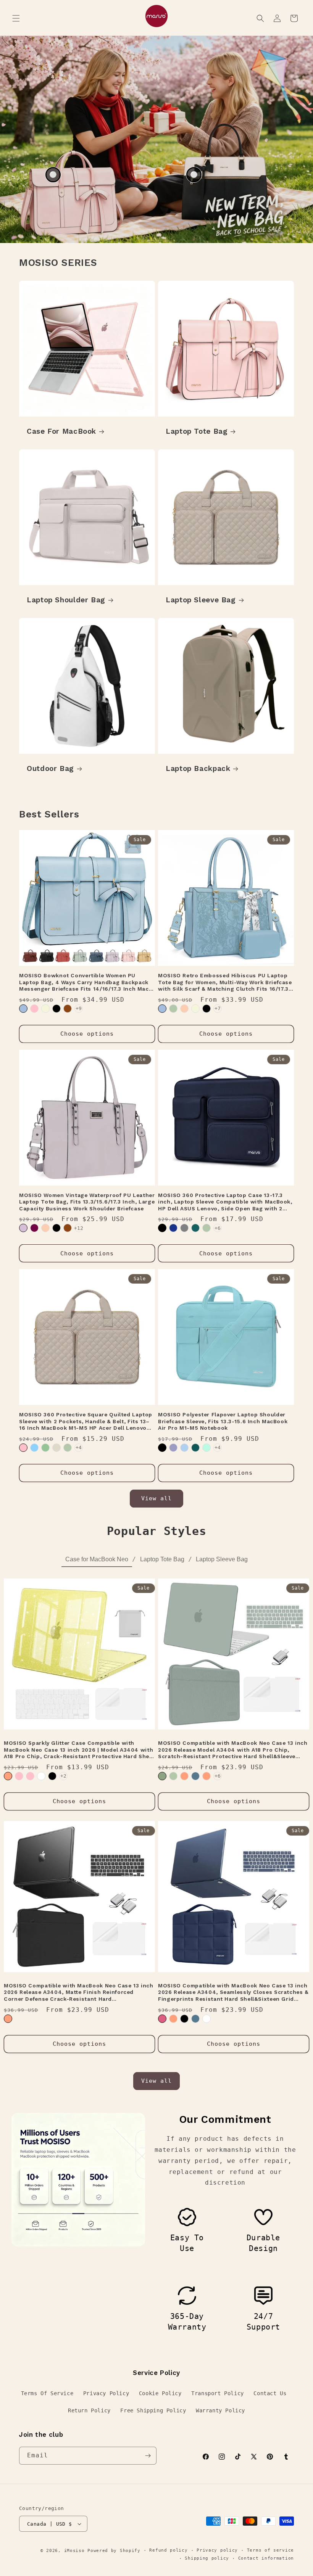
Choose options (87, 1034)
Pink (34, 1009)
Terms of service (270, 2550)
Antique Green (173, 1009)
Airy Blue (184, 1448)
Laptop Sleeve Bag (201, 600)
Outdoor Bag (50, 768)
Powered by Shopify (114, 2551)
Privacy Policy (106, 2393)
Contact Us (270, 2393)
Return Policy (89, 2410)
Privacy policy (217, 2550)
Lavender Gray (173, 1448)
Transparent (41, 1776)
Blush (162, 2019)
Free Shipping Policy (153, 2410)
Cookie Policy (160, 2393)
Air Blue (23, 1009)
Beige (45, 1009)
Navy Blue (173, 1228)
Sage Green (45, 1448)
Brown (68, 1009)
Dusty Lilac (23, 1228)
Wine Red (34, 1228)
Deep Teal (195, 1448)
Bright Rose (19, 1776)
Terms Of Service (47, 2393)
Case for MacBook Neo (97, 1559)
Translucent (207, 2019)
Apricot (184, 1009)
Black (56, 1009)
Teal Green (195, 1228)
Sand (56, 1448)
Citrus (8, 1776)
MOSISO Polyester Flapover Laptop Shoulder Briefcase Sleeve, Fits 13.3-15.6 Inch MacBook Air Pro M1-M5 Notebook (223, 1421)
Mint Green (207, 1448)
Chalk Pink (23, 1448)
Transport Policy (218, 2393)
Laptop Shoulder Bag (66, 600)
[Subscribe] (148, 2456)
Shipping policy (207, 2558)
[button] (16, 18)
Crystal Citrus (184, 1776)
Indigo (195, 1776)
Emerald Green (162, 1776)
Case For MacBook (61, 431)
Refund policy (168, 2550)
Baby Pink (30, 1776)
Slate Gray (184, 1228)
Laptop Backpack (198, 768)
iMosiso (74, 2551)
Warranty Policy (220, 2410)
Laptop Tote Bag (197, 431)
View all (156, 1498)
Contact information (266, 2558)
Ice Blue (34, 1448)
